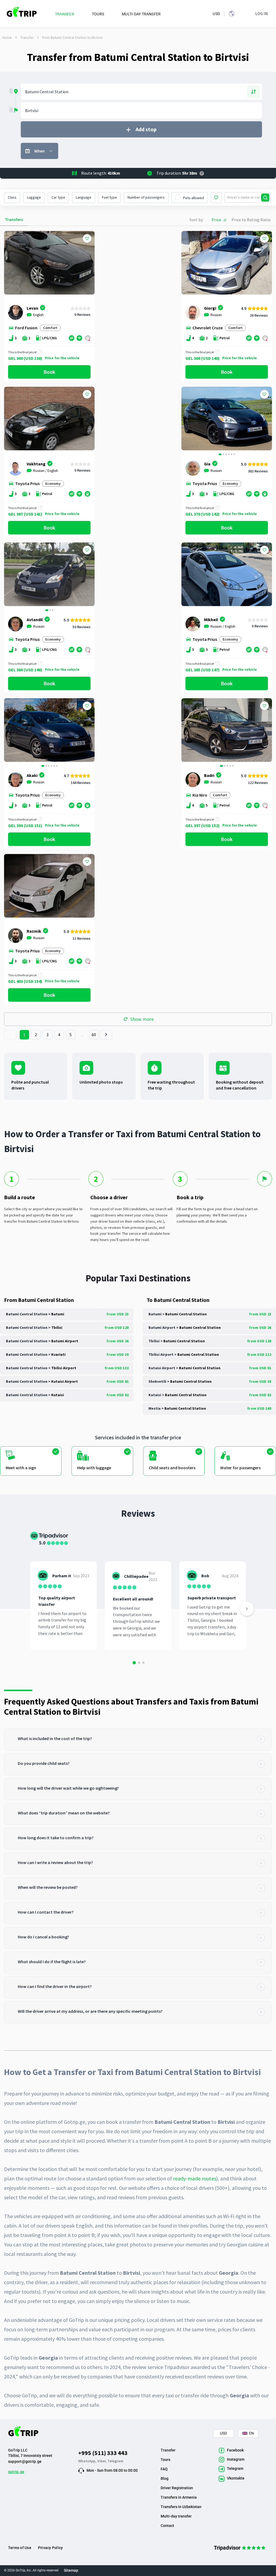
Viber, (102, 2461)
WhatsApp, (88, 2461)
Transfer (27, 37)
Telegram (115, 2461)
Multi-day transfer (176, 2516)
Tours (165, 2460)
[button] (187, 419)
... (82, 1035)
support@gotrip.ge (25, 2461)
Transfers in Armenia (179, 2497)
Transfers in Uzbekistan (181, 2507)
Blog (165, 2478)
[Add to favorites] (87, 238)
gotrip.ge (16, 2472)
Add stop (146, 129)
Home (7, 37)
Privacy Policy (50, 2548)
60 (94, 1035)
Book (49, 372)
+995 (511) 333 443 (103, 2453)
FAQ (164, 2469)
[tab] (138, 1740)
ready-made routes (195, 2178)
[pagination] (10, 1035)
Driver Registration (177, 2488)
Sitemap (71, 2570)
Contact (167, 2526)
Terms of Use (20, 2548)
